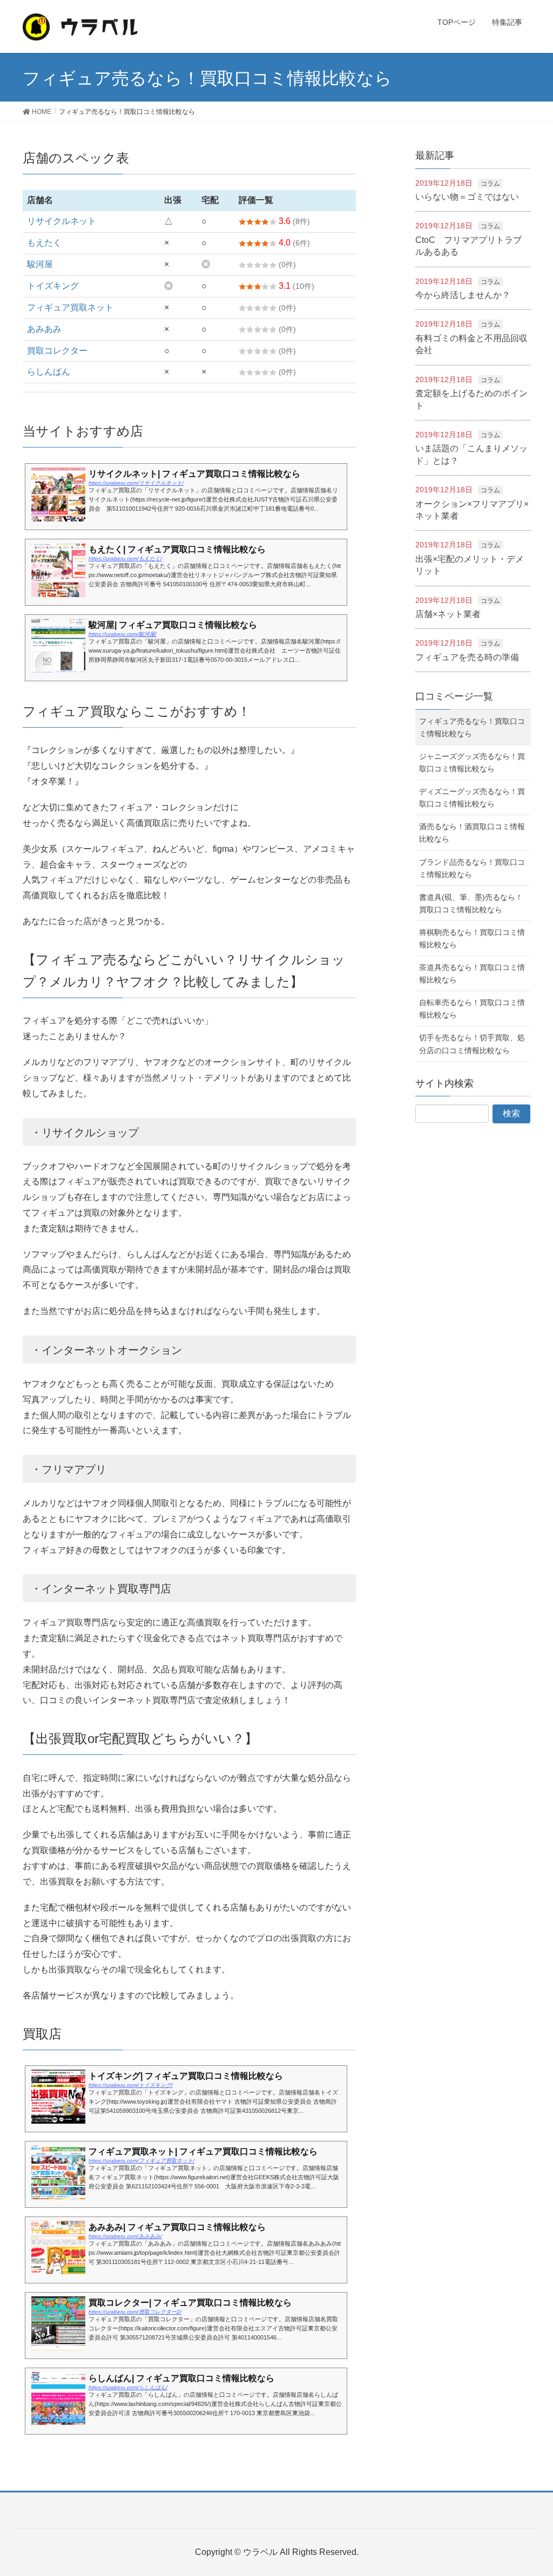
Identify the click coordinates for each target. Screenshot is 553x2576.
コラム (490, 184)
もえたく (44, 243)
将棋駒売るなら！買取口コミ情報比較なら (472, 938)
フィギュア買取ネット (70, 307)
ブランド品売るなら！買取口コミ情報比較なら (472, 868)
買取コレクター (57, 351)
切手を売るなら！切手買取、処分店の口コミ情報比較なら (472, 1044)
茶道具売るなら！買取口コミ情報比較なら (472, 974)
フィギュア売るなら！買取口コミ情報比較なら (472, 727)
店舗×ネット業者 (448, 614)
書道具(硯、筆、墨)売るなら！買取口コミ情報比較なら (471, 903)
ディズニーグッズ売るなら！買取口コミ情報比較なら (472, 798)
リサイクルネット (62, 221)
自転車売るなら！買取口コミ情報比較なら (472, 1009)
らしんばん (49, 372)
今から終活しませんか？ (463, 295)
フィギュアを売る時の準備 (467, 657)
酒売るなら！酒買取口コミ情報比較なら (472, 833)
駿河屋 (40, 264)
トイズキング (53, 286)
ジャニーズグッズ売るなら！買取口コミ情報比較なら (472, 762)
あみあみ (44, 329)
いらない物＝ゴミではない (467, 197)
